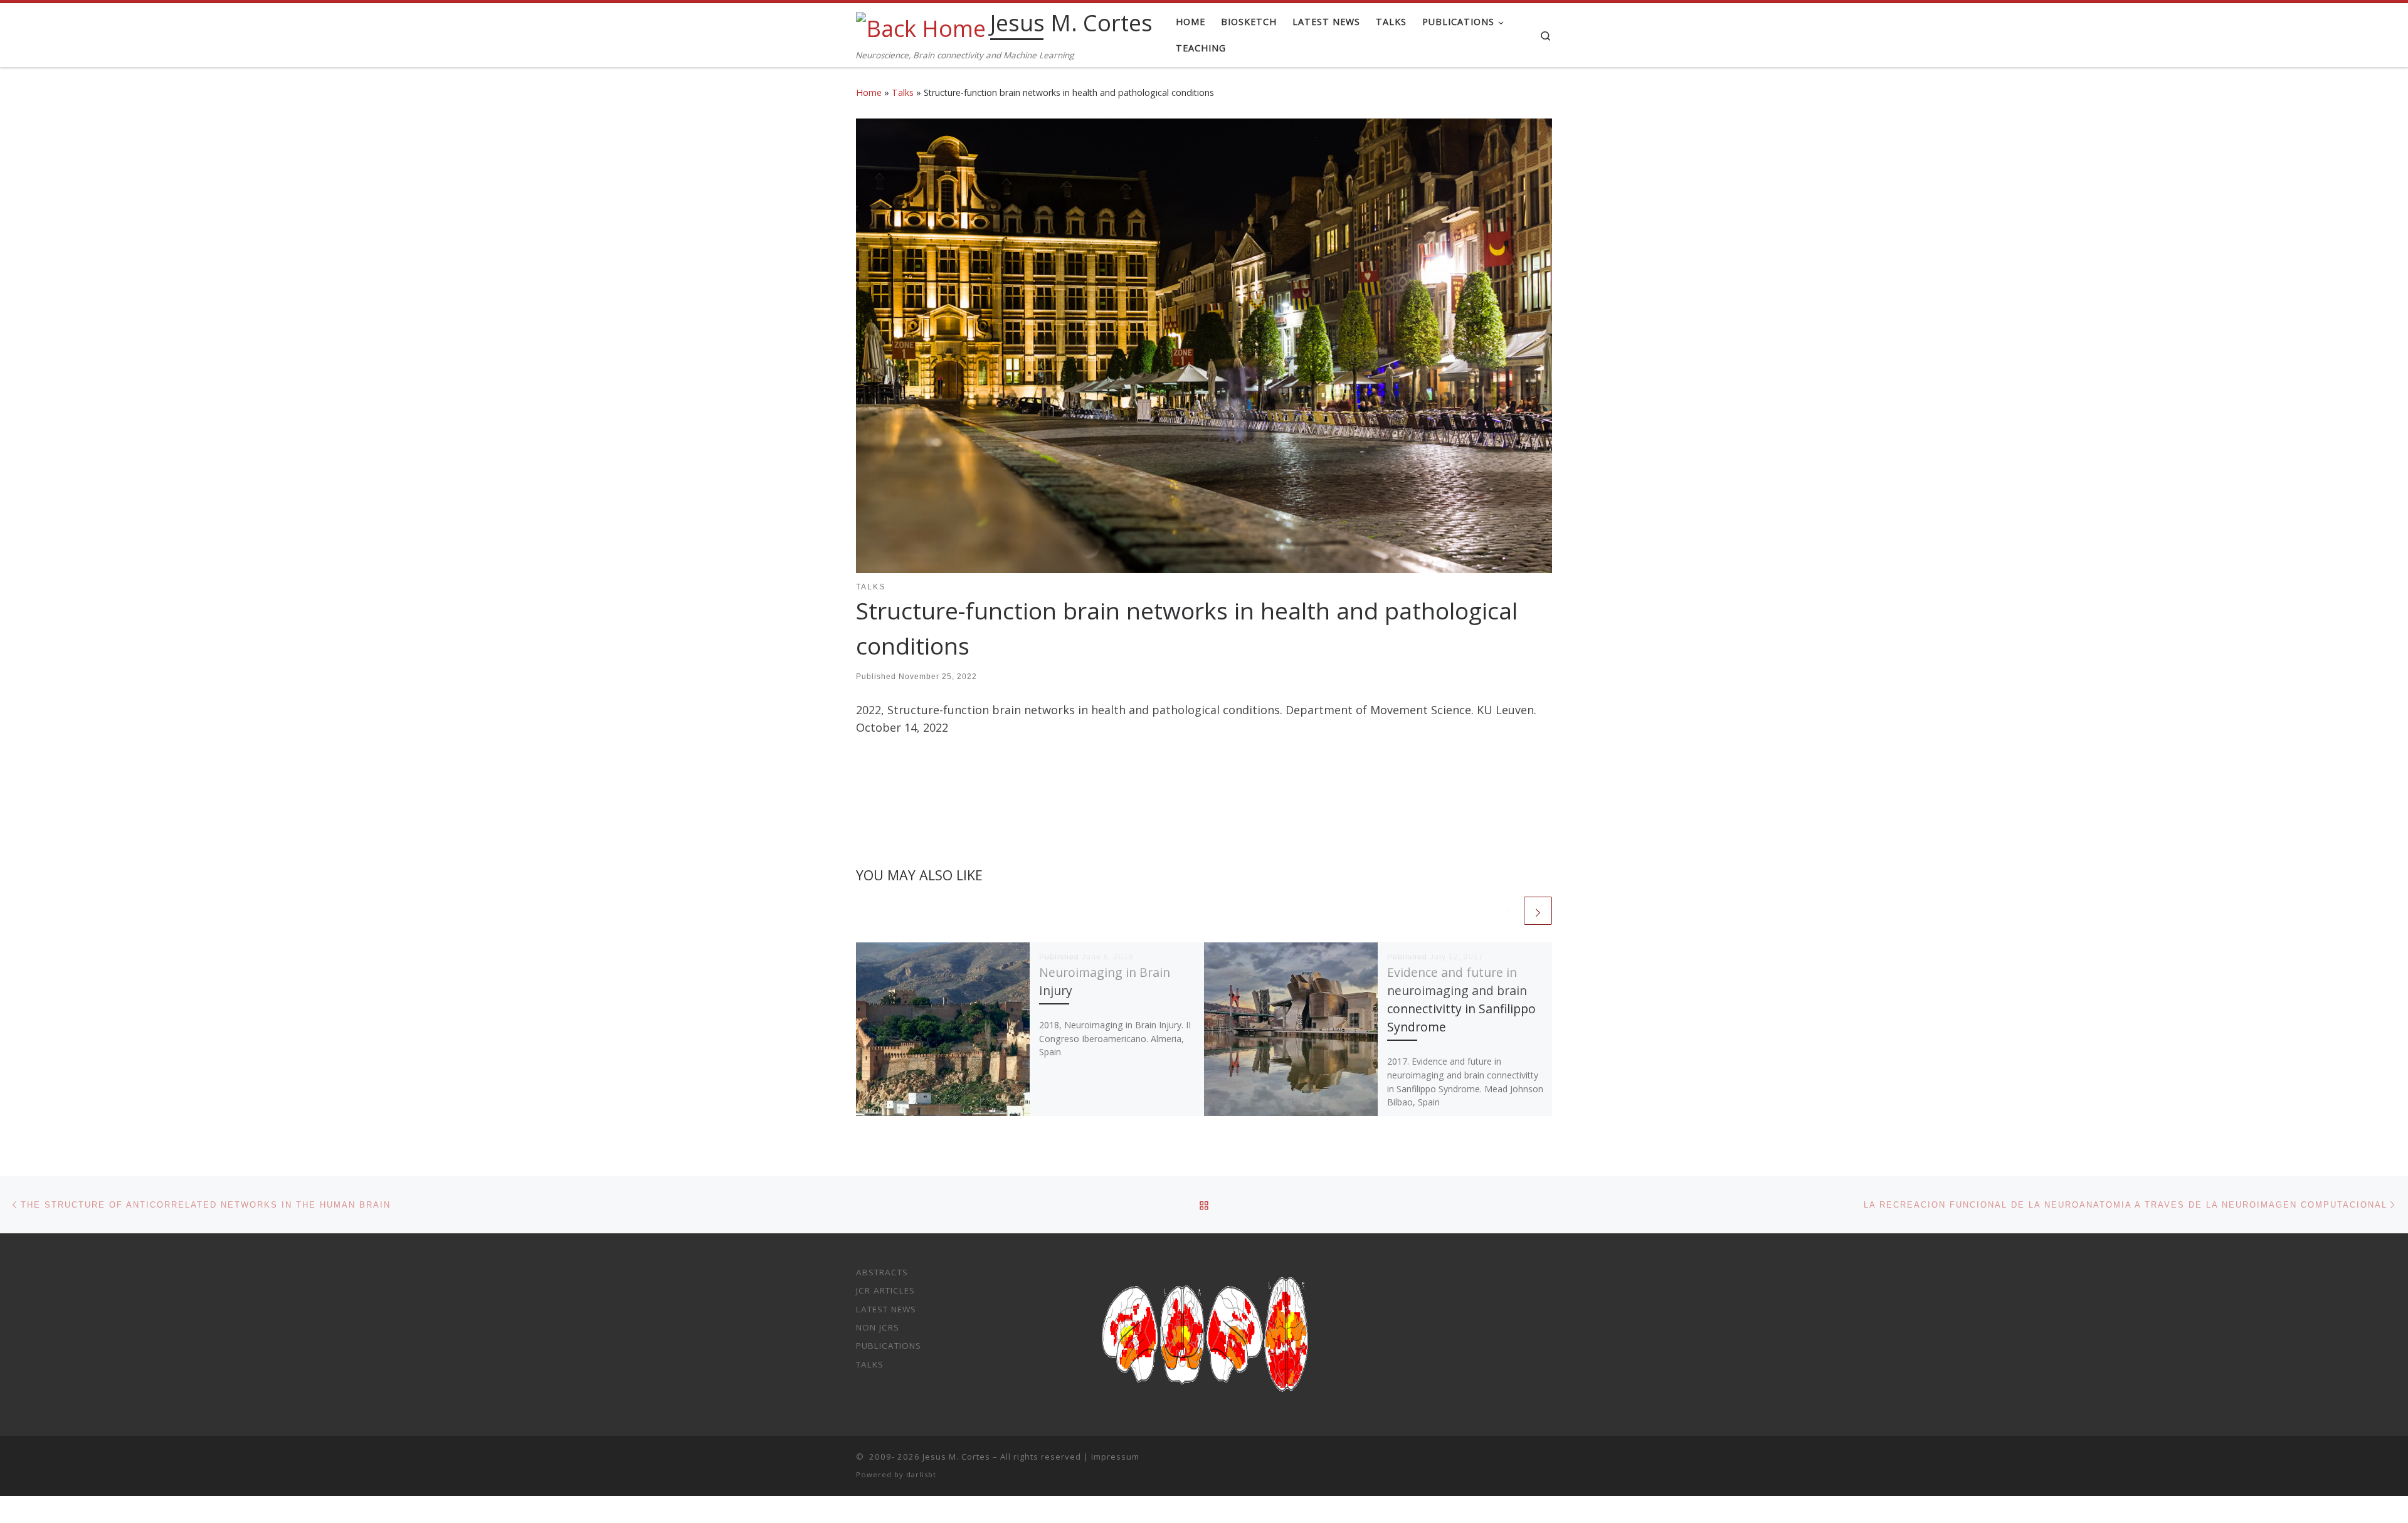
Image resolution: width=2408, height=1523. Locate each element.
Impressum (1115, 1457)
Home (869, 92)
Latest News (886, 1309)
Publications (889, 1346)
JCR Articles (885, 1290)
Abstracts (882, 1272)
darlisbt (921, 1474)
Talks (903, 92)
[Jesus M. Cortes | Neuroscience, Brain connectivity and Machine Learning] (921, 26)
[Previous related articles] (1507, 911)
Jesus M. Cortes (956, 1457)
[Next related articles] (1538, 911)
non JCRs (878, 1327)
